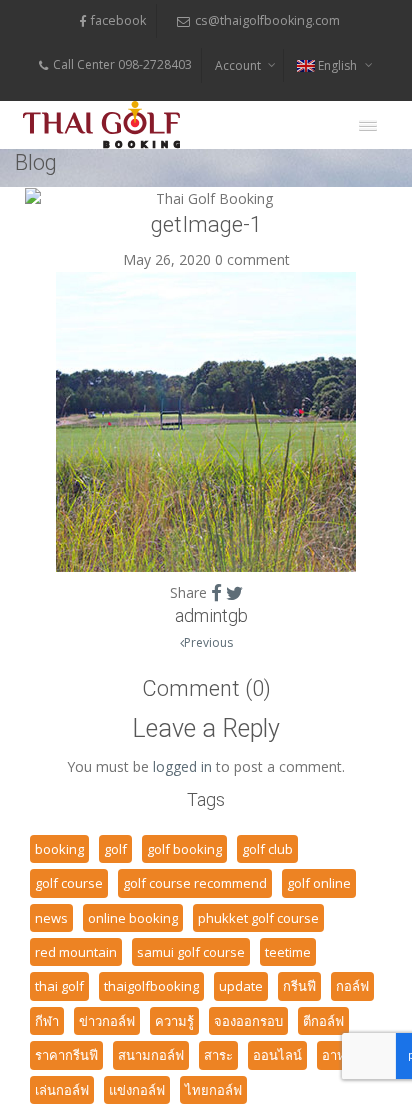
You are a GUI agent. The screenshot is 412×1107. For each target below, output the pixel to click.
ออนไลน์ (277, 1055)
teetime (288, 952)
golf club (267, 849)
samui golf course (191, 952)
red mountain (76, 952)
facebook (118, 20)
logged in (182, 766)
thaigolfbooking (151, 986)
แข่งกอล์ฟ (137, 1090)
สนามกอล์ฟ (151, 1055)
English (337, 65)
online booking (133, 918)
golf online (319, 883)
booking (59, 849)
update (241, 986)
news (51, 918)
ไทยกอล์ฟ (213, 1090)
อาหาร (341, 1055)
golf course (69, 883)
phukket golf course (258, 918)
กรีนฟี (299, 986)
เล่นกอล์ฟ (62, 1090)
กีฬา (47, 1021)
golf (115, 849)
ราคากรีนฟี (66, 1055)
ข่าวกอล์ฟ (107, 1021)
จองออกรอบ (248, 1021)
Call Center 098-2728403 (122, 64)
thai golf (59, 986)
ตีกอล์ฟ (323, 1021)
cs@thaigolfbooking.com (267, 20)
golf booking (184, 849)
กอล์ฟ (352, 986)
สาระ (218, 1055)
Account (238, 65)
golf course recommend (195, 883)
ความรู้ (174, 1021)
